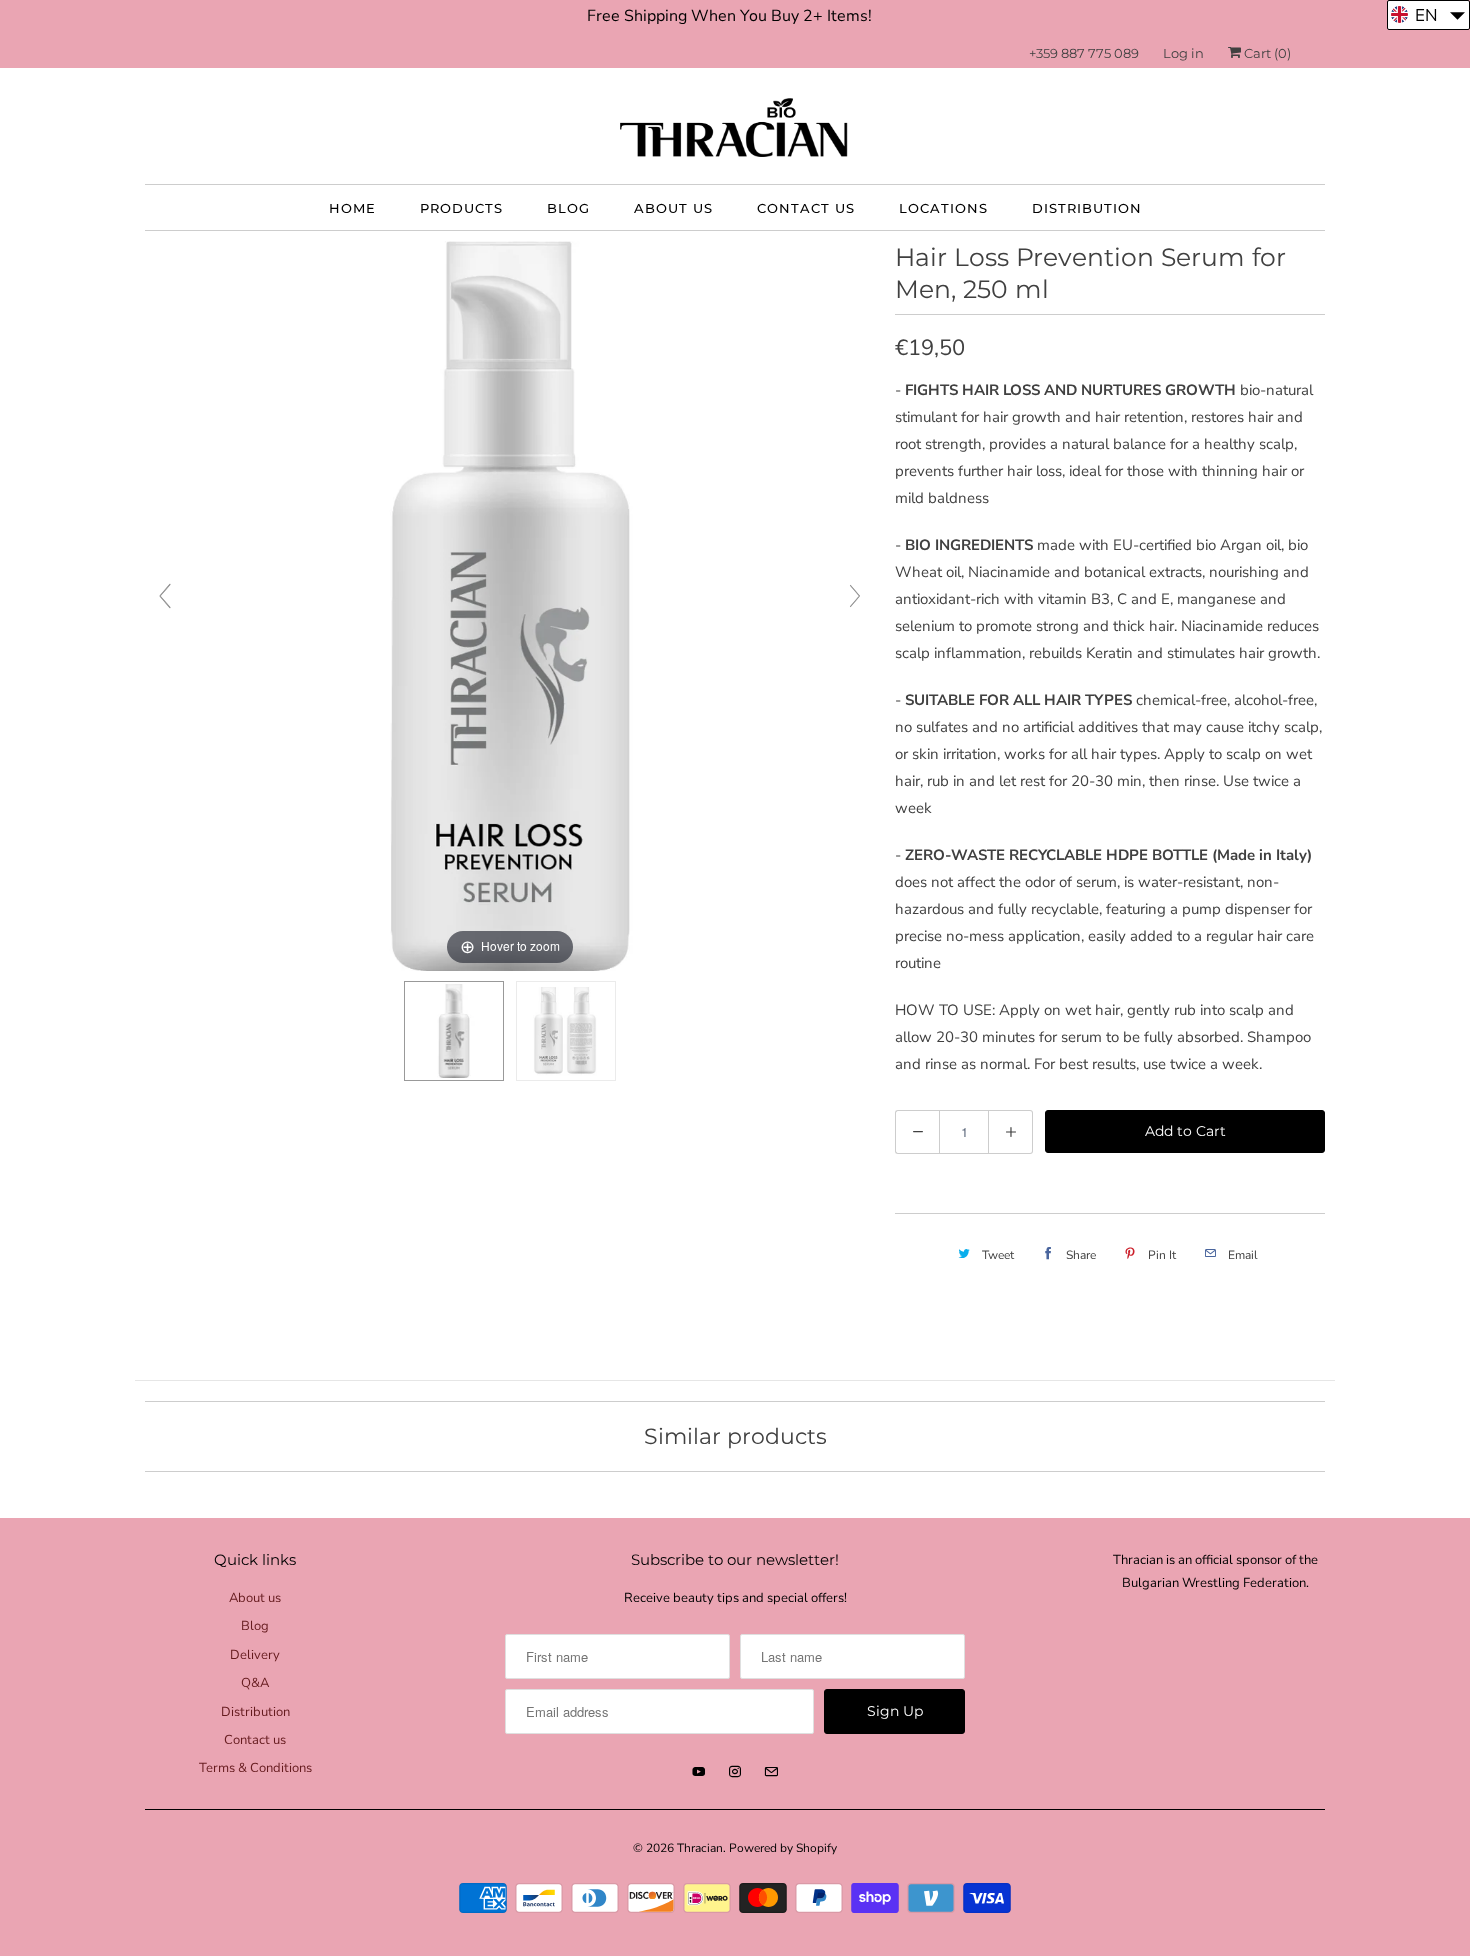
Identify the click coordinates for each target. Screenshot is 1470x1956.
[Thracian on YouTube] (699, 1772)
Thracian (700, 1848)
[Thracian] (735, 131)
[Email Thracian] (771, 1772)
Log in (1183, 53)
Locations (943, 208)
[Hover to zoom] (510, 604)
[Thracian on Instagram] (735, 1772)
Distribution (1087, 208)
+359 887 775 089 (1084, 53)
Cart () (1266, 53)
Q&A (255, 1683)
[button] (1428, 15)
